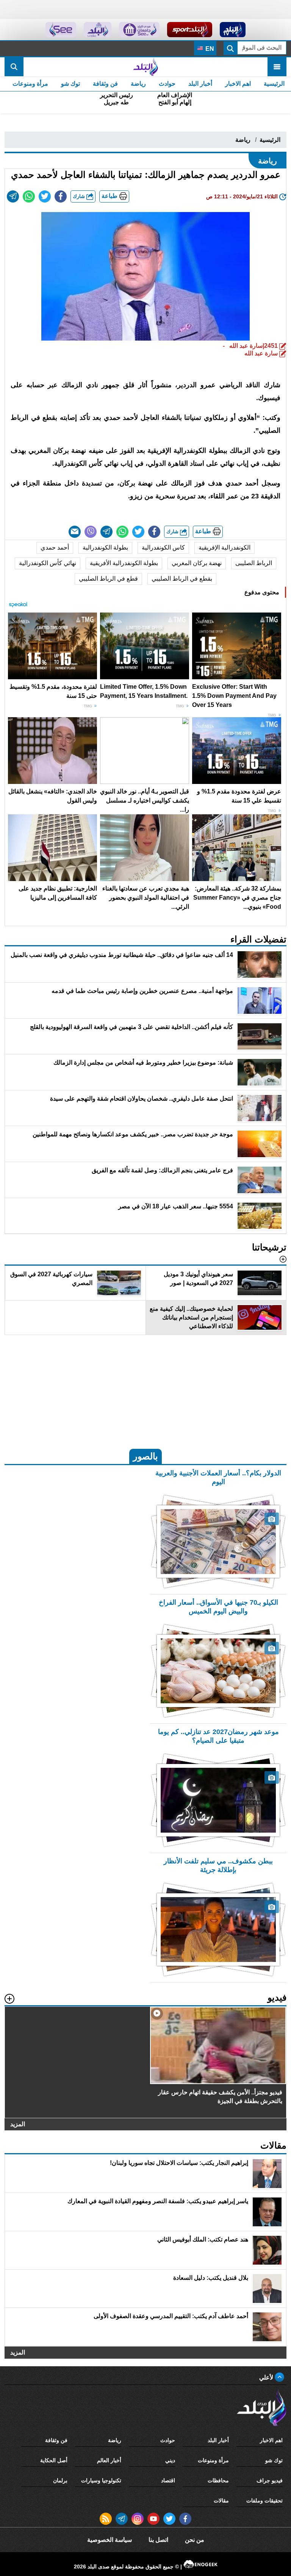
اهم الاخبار (238, 84)
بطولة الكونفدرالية (105, 547)
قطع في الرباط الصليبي (108, 579)
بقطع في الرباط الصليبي (182, 579)
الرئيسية (274, 84)
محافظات (218, 2480)
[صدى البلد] (145, 67)
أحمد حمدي (55, 547)
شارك (80, 196)
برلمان (60, 2480)
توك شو (70, 84)
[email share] (13, 196)
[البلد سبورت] (190, 30)
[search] (14, 67)
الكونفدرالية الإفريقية (225, 547)
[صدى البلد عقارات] (98, 30)
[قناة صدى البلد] (233, 30)
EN (209, 49)
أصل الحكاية (54, 2460)
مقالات (221, 2501)
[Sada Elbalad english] (61, 30)
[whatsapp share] (29, 196)
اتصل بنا (158, 2540)
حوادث (167, 84)
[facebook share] (61, 196)
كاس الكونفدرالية (163, 547)
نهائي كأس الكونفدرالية (48, 563)
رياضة (138, 84)
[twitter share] (45, 196)
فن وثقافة (105, 84)
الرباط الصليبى (254, 563)
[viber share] (91, 532)
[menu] (277, 67)
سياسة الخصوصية (110, 2540)
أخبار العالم (109, 2460)
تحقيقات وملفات (264, 2501)
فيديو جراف (270, 2480)
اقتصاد (168, 2480)
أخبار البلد (200, 84)
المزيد (18, 2124)
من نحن (195, 2540)
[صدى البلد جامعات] (139, 30)
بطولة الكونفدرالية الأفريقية (124, 563)
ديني (170, 2460)
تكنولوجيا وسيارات (101, 2480)
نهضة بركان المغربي (197, 563)
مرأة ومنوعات (30, 84)
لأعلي (267, 2377)
